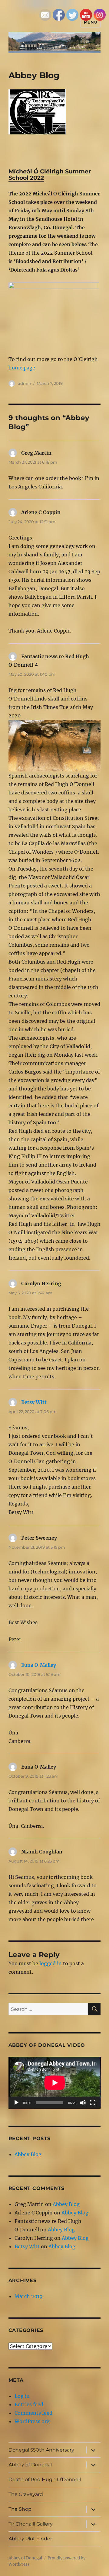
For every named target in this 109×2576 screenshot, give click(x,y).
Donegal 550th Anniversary (41, 2450)
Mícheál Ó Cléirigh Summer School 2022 (50, 175)
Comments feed (33, 2413)
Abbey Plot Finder (30, 2539)
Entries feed (29, 2404)
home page (22, 368)
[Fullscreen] (93, 2103)
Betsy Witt (34, 1402)
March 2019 (29, 2296)
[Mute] (83, 2103)
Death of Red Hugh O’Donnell (45, 2479)
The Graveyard (26, 2494)
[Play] (16, 2103)
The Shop (20, 2509)
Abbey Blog (28, 2154)
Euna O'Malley (39, 1665)
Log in (22, 2396)
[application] (55, 2083)
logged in (51, 1963)
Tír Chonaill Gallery (31, 2524)
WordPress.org (32, 2421)
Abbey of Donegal (30, 2465)
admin (25, 383)
